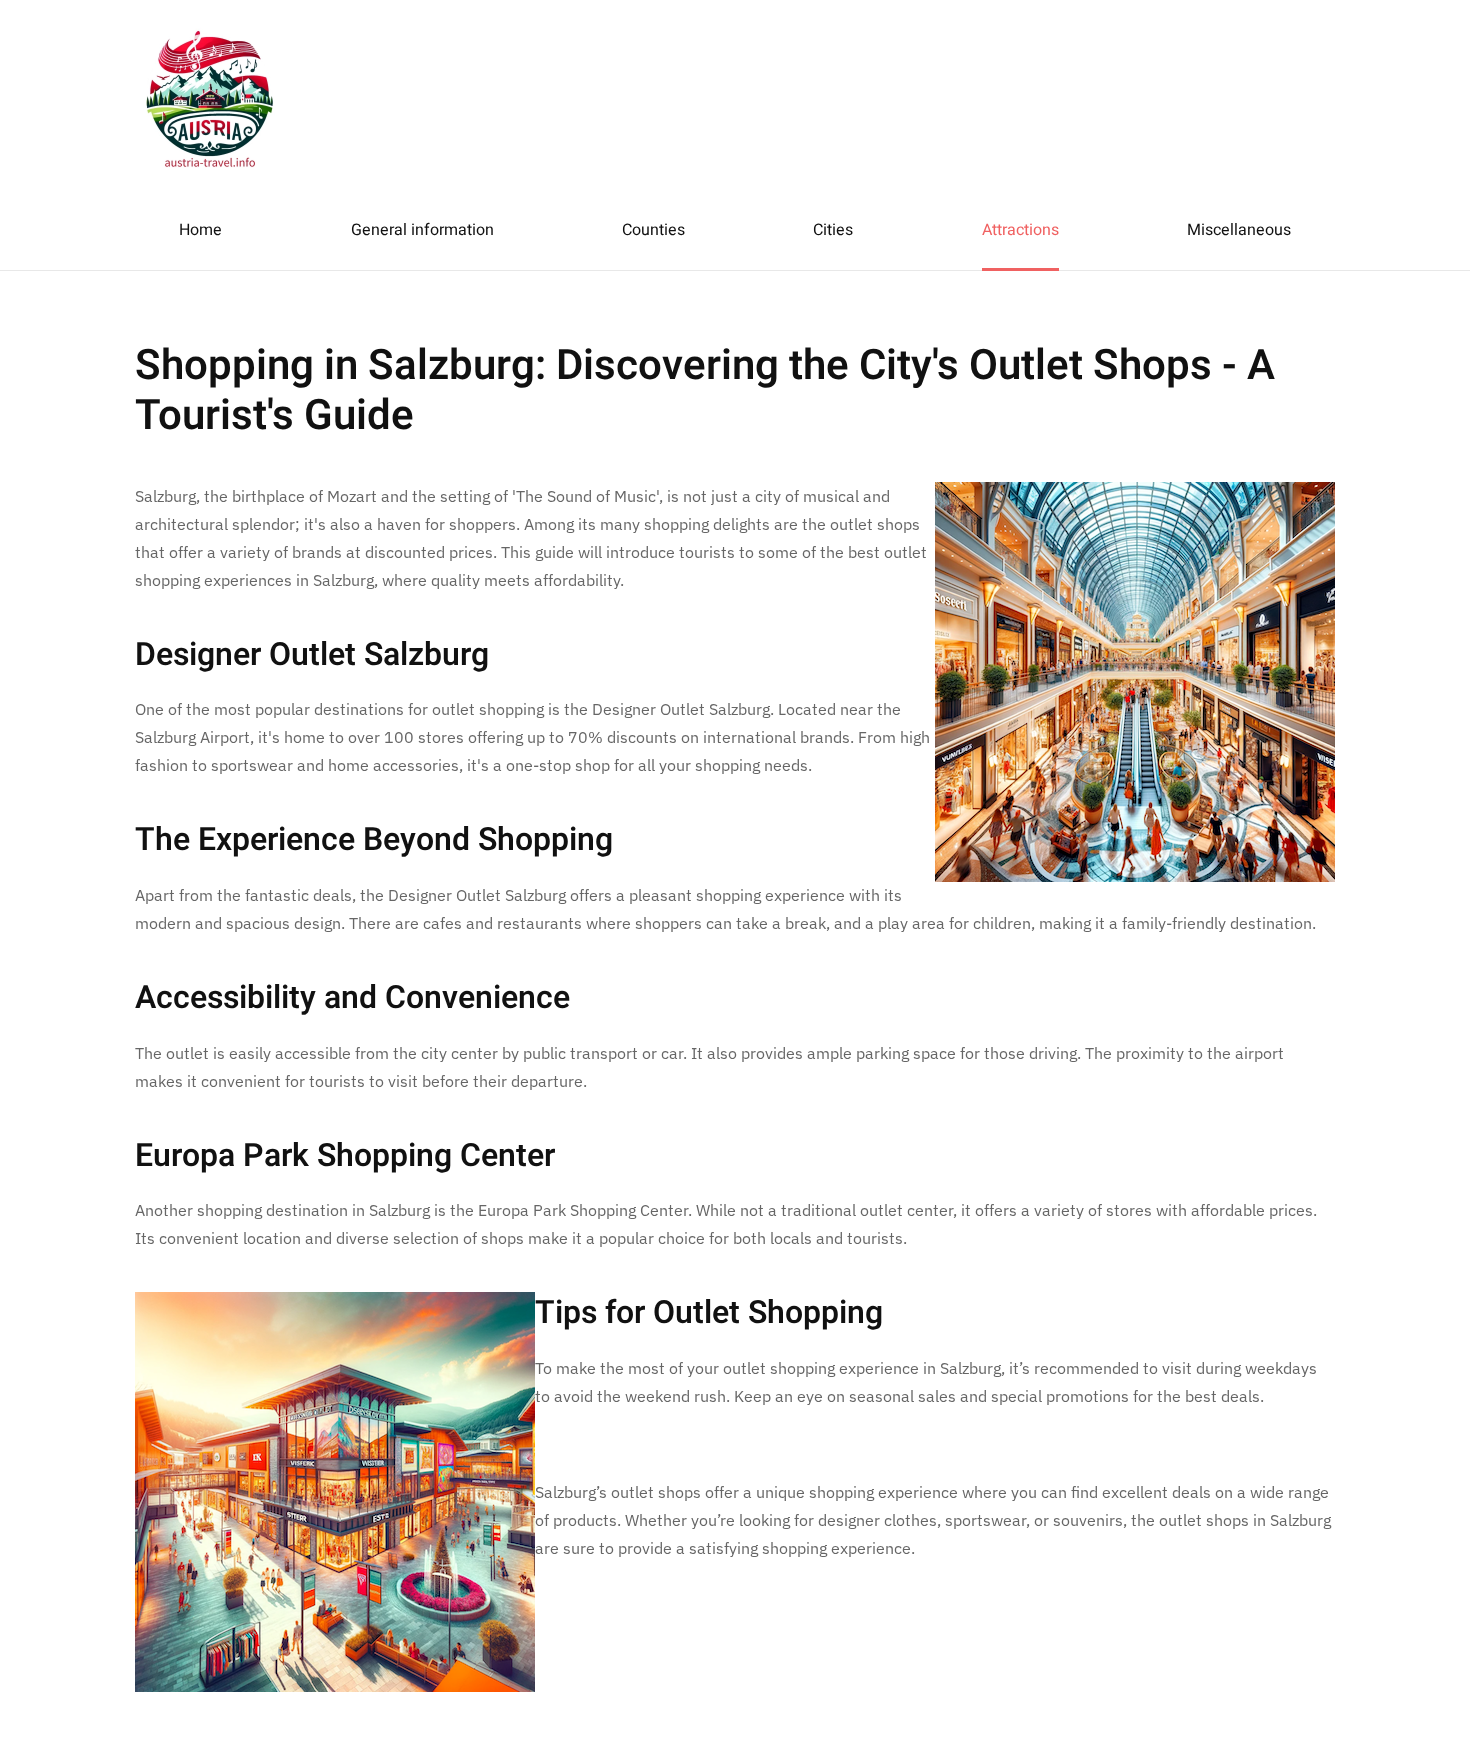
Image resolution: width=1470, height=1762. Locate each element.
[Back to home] (210, 95)
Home (200, 230)
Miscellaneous (1239, 230)
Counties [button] (653, 230)
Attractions (1020, 230)
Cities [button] (833, 230)
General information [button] (422, 230)
